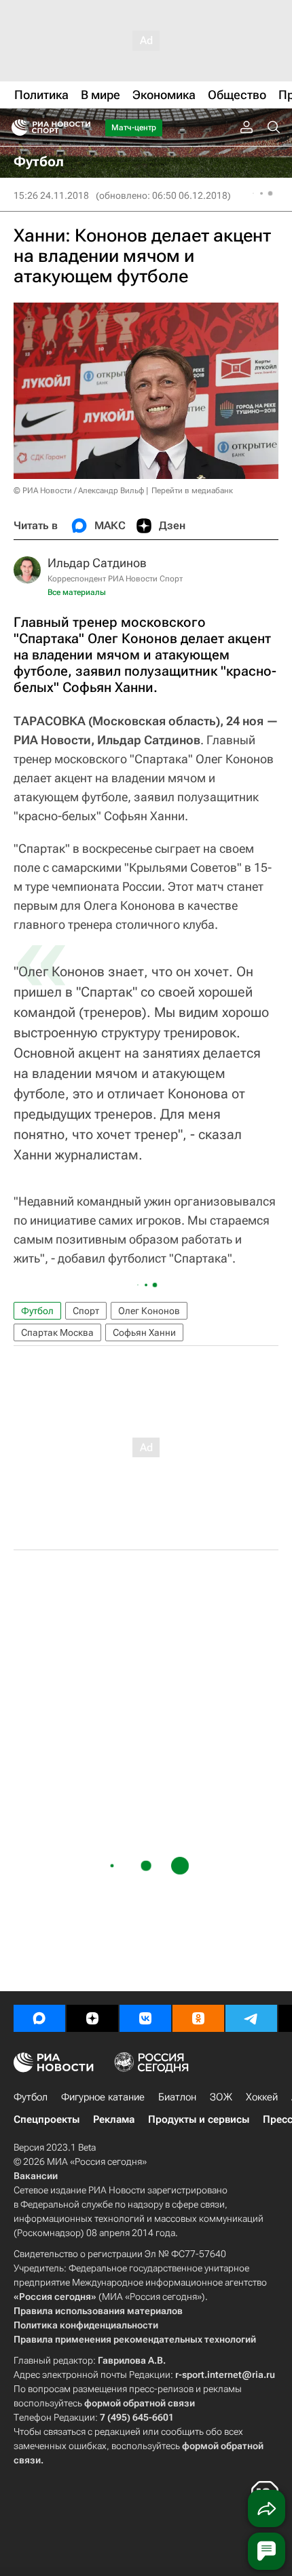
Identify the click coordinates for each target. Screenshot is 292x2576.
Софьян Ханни (144, 1332)
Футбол (37, 1311)
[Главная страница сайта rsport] (81, 128)
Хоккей (262, 2097)
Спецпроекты (47, 2119)
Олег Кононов (149, 1311)
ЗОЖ (221, 2097)
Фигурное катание (103, 2097)
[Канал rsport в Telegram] (251, 2018)
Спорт (86, 1311)
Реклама (114, 2119)
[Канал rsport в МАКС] (39, 2018)
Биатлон (177, 2097)
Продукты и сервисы (199, 2119)
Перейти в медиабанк (192, 491)
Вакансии (36, 2176)
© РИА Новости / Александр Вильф (79, 491)
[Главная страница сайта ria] (15, 128)
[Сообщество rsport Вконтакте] (145, 2018)
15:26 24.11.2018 (51, 195)
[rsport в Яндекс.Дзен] (92, 2018)
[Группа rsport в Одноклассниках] (198, 2018)
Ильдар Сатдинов (97, 563)
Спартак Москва (57, 1332)
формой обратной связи (140, 2403)
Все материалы (77, 592)
